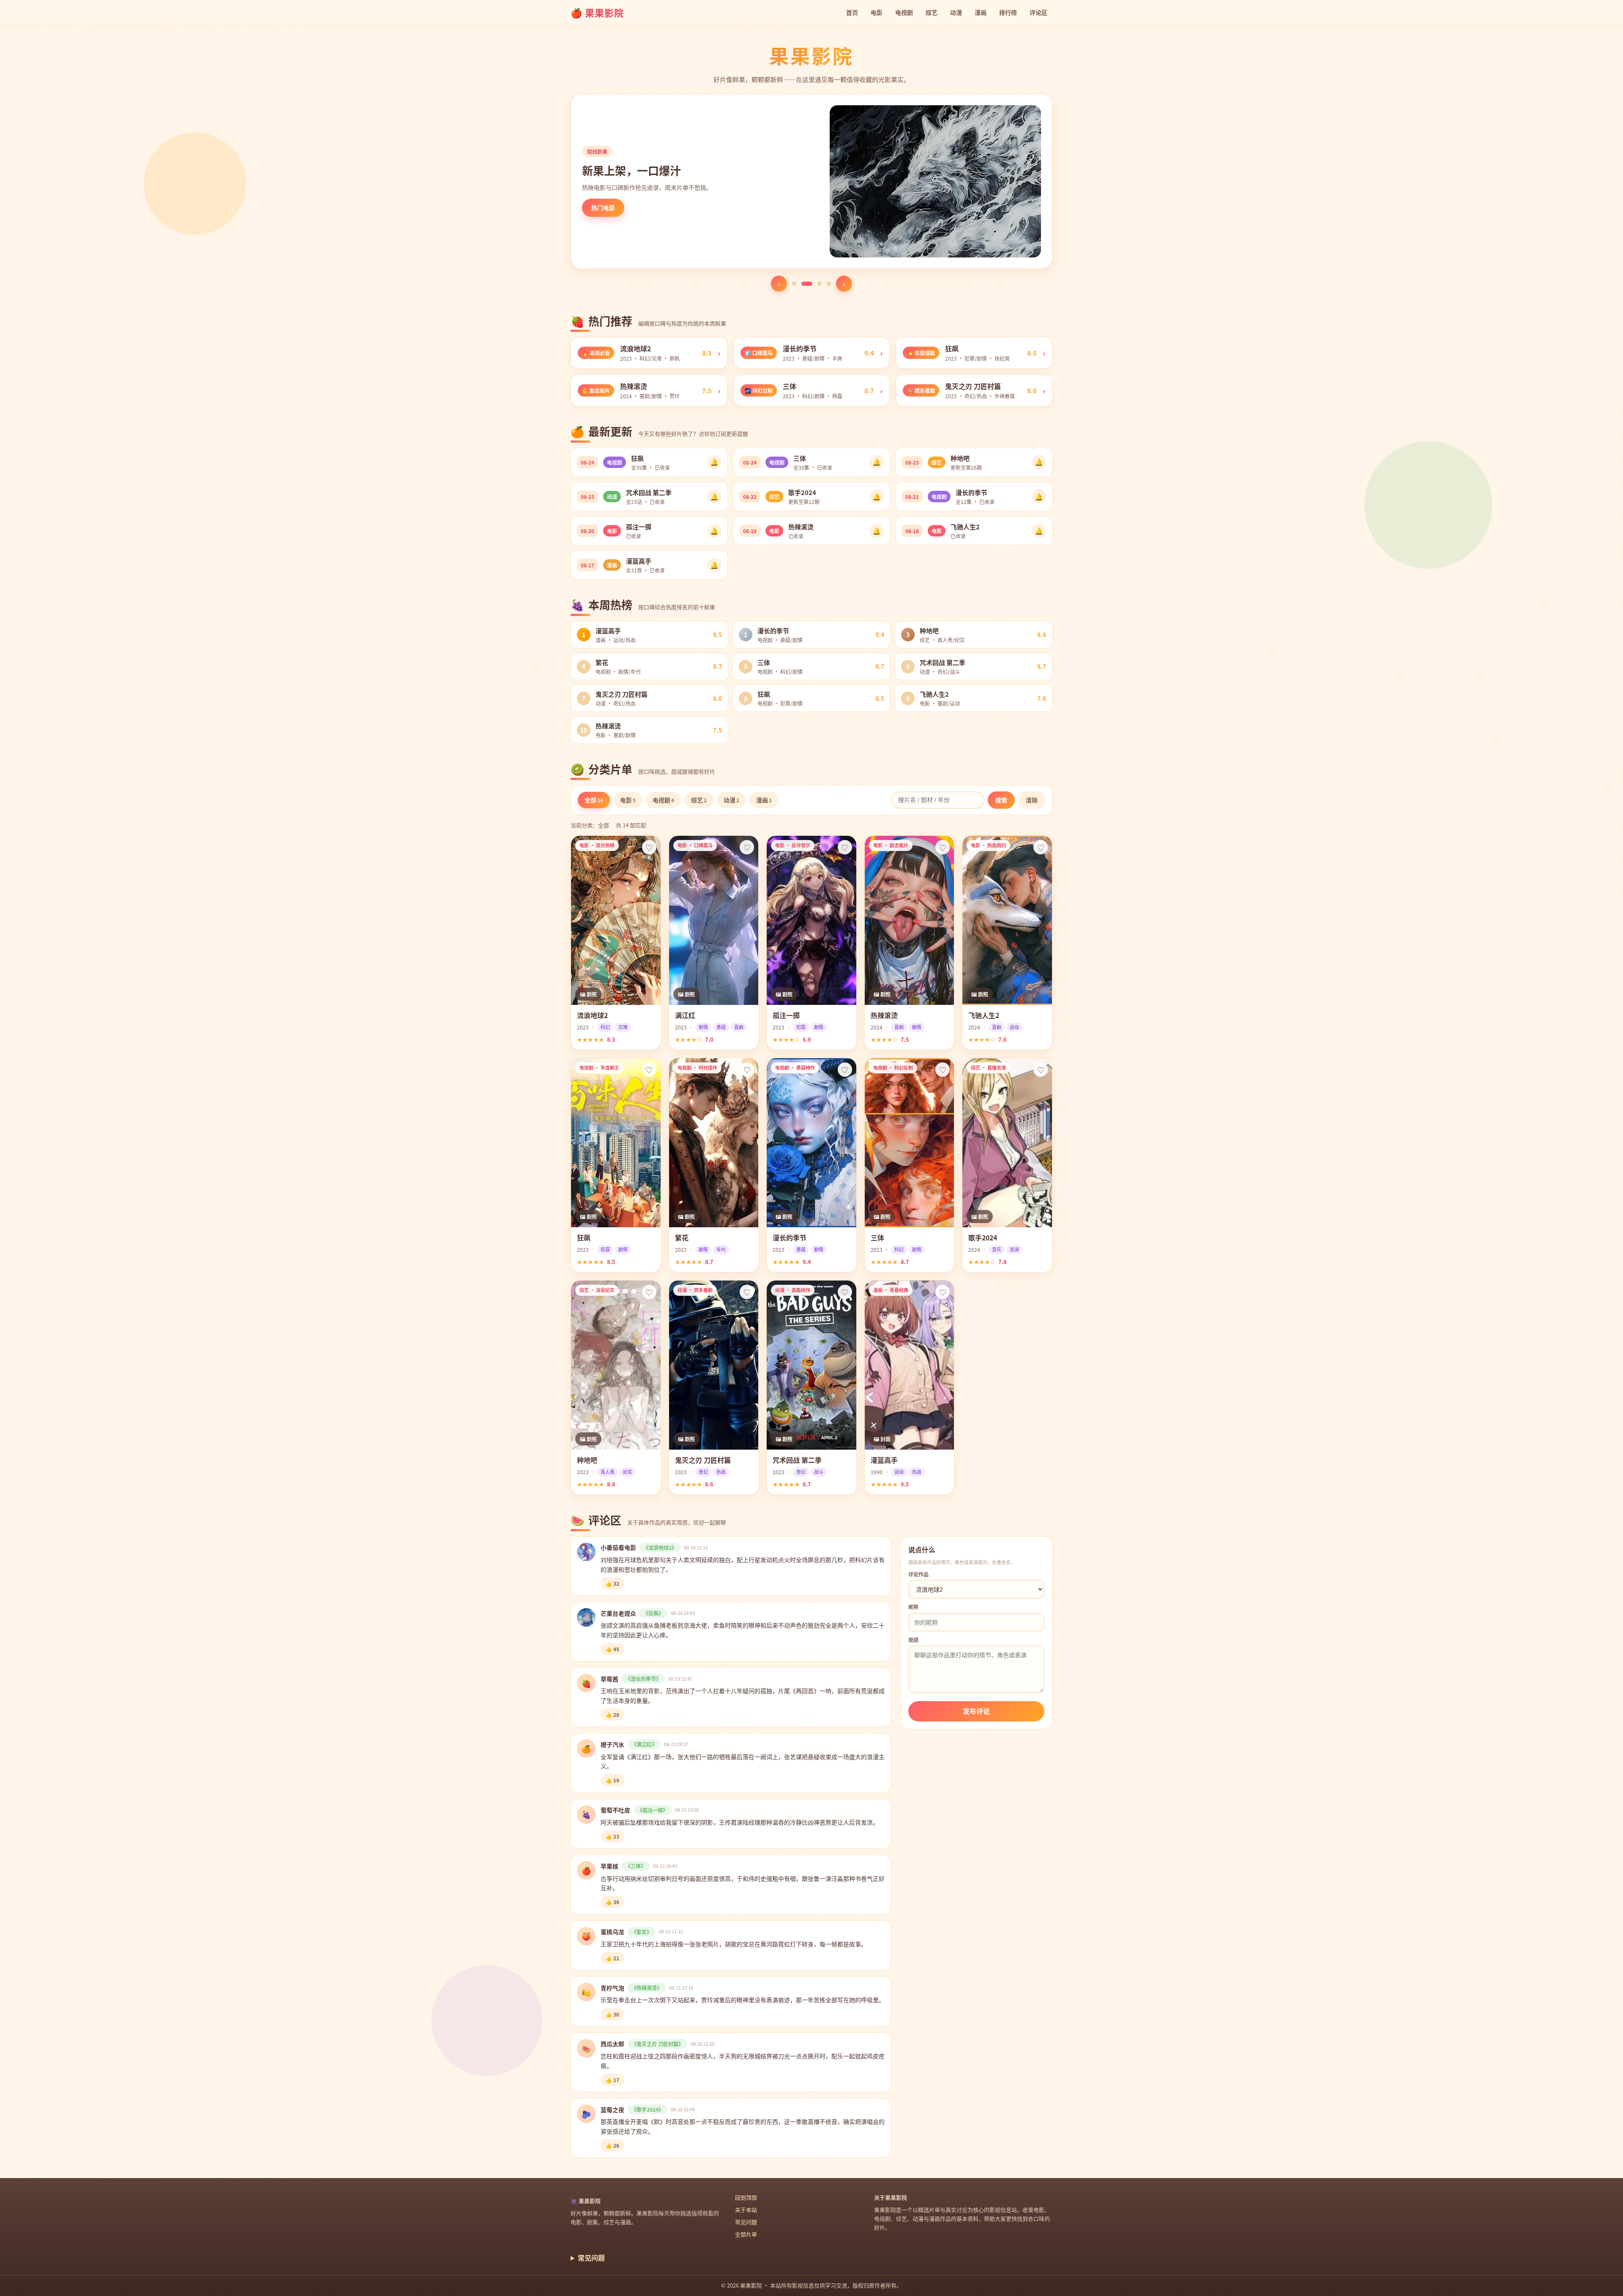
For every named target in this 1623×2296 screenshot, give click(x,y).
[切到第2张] (803, 284)
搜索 (1001, 800)
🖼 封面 (882, 1439)
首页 (852, 12)
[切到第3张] (816, 284)
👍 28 (612, 1714)
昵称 (913, 1607)
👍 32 (612, 1583)
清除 (1032, 800)
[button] (649, 353)
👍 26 (612, 2145)
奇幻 (703, 1472)
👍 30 (612, 2014)
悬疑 (721, 1027)
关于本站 (746, 2210)
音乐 (997, 1249)
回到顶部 (746, 2197)
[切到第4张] (829, 284)
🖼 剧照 (588, 994)
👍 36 (612, 1902)
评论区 (1038, 12)
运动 (1014, 1027)
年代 (721, 1249)
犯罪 (801, 1027)
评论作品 (918, 1574)
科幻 (605, 1027)
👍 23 (612, 1836)
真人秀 (608, 1472)
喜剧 (739, 1027)
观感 (913, 1640)
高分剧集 (603, 208)
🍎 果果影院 (597, 12)
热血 (721, 1472)
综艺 (932, 12)
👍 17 (612, 2080)
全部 (594, 800)
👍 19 (612, 1780)
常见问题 (746, 2222)
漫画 (981, 12)
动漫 (956, 12)
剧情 (703, 1027)
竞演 (1014, 1249)
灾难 (623, 1027)
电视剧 (904, 12)
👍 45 (612, 1649)
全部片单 (746, 2234)
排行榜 (1008, 12)
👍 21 (612, 1958)
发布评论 (976, 1711)
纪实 (628, 1472)
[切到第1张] (794, 284)
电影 (877, 12)
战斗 (819, 1472)
